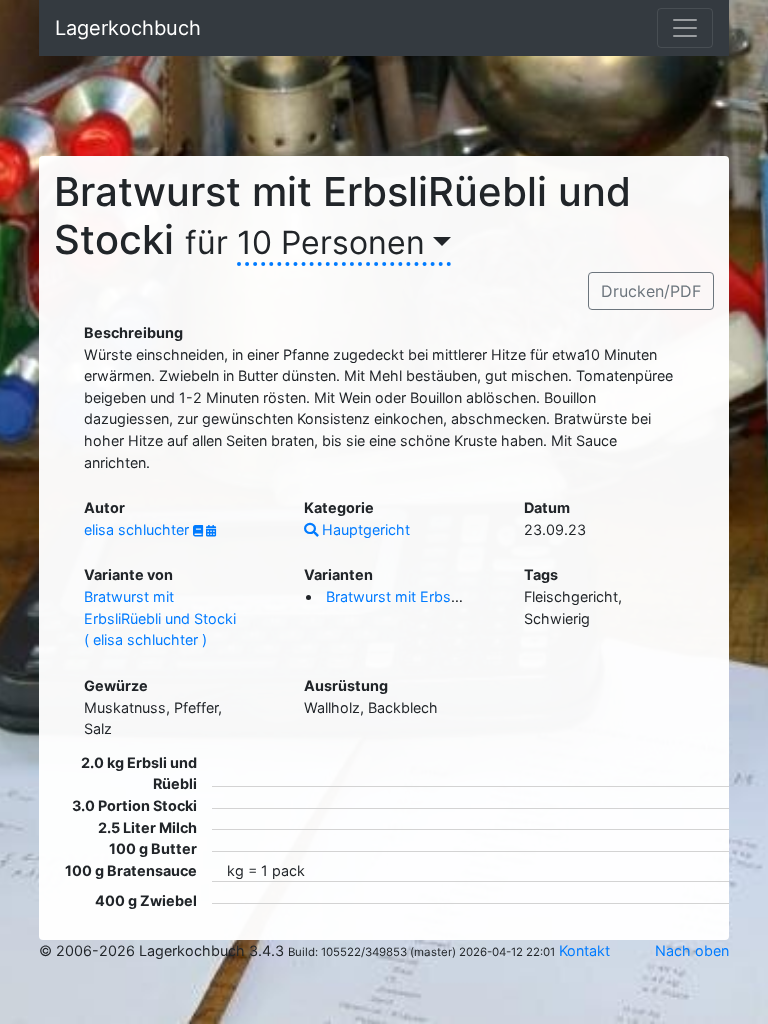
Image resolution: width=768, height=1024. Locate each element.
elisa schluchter (138, 529)
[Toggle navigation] (685, 28)
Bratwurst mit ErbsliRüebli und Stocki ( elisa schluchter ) (160, 618)
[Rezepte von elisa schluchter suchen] (199, 531)
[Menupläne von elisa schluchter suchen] (211, 531)
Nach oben (692, 950)
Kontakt (584, 950)
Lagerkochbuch (128, 28)
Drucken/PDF (651, 291)
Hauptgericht (364, 529)
